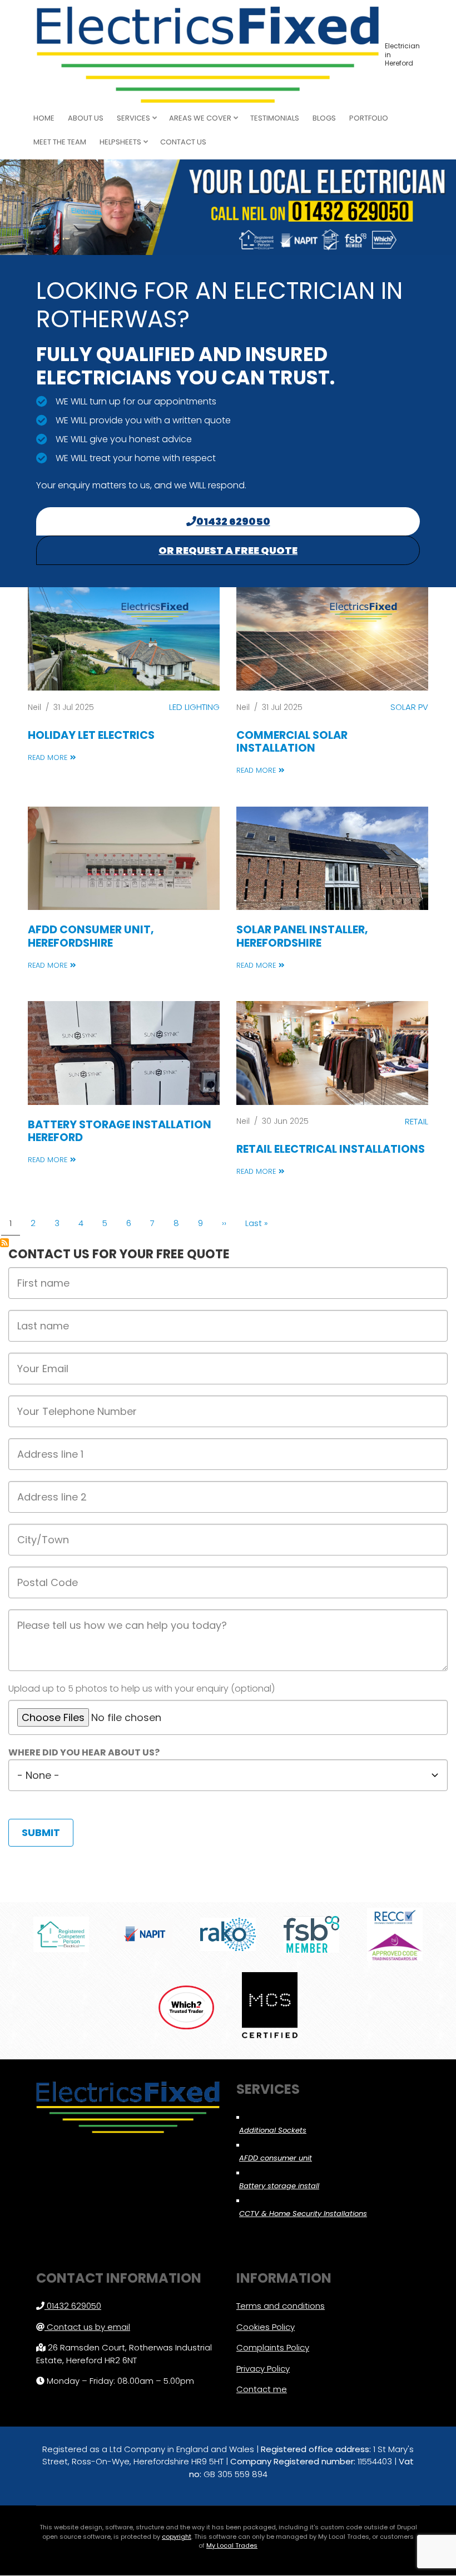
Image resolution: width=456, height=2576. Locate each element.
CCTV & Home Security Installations (303, 2214)
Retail (417, 1121)
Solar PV (409, 707)
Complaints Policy (273, 2347)
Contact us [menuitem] (183, 142)
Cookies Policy (266, 2327)
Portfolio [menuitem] (369, 118)
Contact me (262, 2389)
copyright (177, 2537)
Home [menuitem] (44, 118)
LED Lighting (194, 707)
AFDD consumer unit (276, 2158)
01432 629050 (233, 521)
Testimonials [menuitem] (275, 118)
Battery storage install (279, 2186)
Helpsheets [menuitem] (118, 145)
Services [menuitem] (131, 121)
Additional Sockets (273, 2130)
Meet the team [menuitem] (60, 142)
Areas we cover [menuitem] (197, 121)
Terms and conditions (281, 2306)
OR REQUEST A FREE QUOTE (228, 550)
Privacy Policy (263, 2369)
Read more (48, 757)
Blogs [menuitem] (324, 118)
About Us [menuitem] (86, 118)
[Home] (208, 54)
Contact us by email (88, 2327)
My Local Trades (232, 2545)
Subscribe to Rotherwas (4, 1243)
